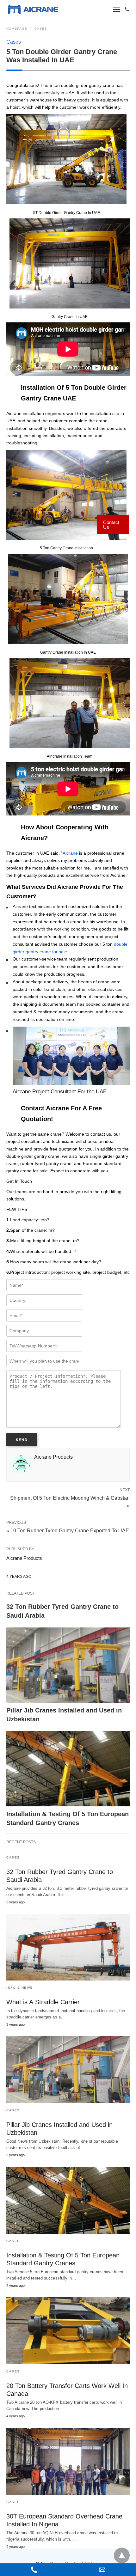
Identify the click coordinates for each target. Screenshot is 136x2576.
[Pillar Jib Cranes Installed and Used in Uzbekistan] (68, 1665)
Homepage (17, 29)
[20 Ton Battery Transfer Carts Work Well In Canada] (68, 2331)
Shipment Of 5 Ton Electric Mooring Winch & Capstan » (70, 1501)
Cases (41, 29)
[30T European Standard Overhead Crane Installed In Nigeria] (68, 2461)
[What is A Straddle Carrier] (68, 1947)
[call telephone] (127, 10)
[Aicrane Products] (33, 9)
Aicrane (70, 853)
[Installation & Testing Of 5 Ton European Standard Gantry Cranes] (68, 1769)
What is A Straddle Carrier (43, 2002)
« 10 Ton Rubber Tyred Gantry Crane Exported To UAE (68, 1531)
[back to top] (122, 2555)
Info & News (20, 1988)
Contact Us (111, 525)
